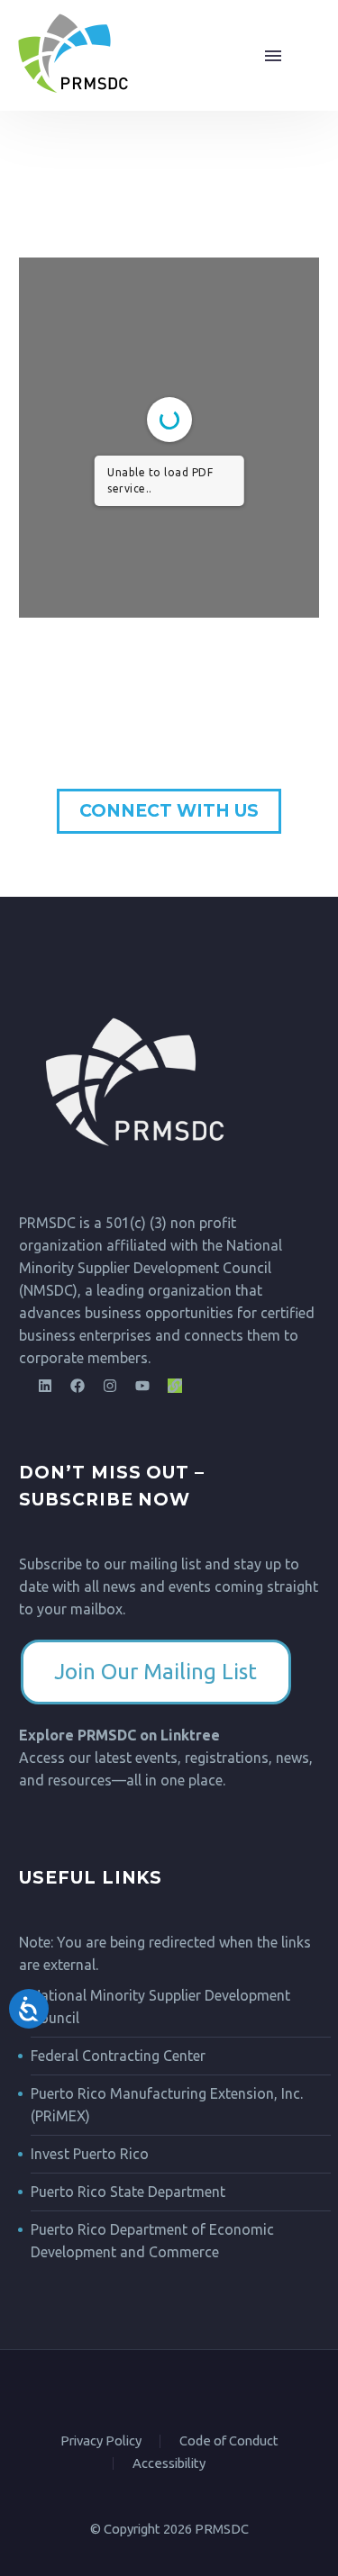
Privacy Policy (101, 2441)
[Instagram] (110, 1386)
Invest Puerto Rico (90, 2154)
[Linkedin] (45, 1386)
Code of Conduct (229, 2441)
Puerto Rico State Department (128, 2192)
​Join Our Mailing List (155, 1672)
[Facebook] (78, 1386)
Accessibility (169, 2464)
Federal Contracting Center (118, 2056)
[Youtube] (142, 1386)
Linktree (190, 1735)
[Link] (175, 1386)
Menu (294, 56)
